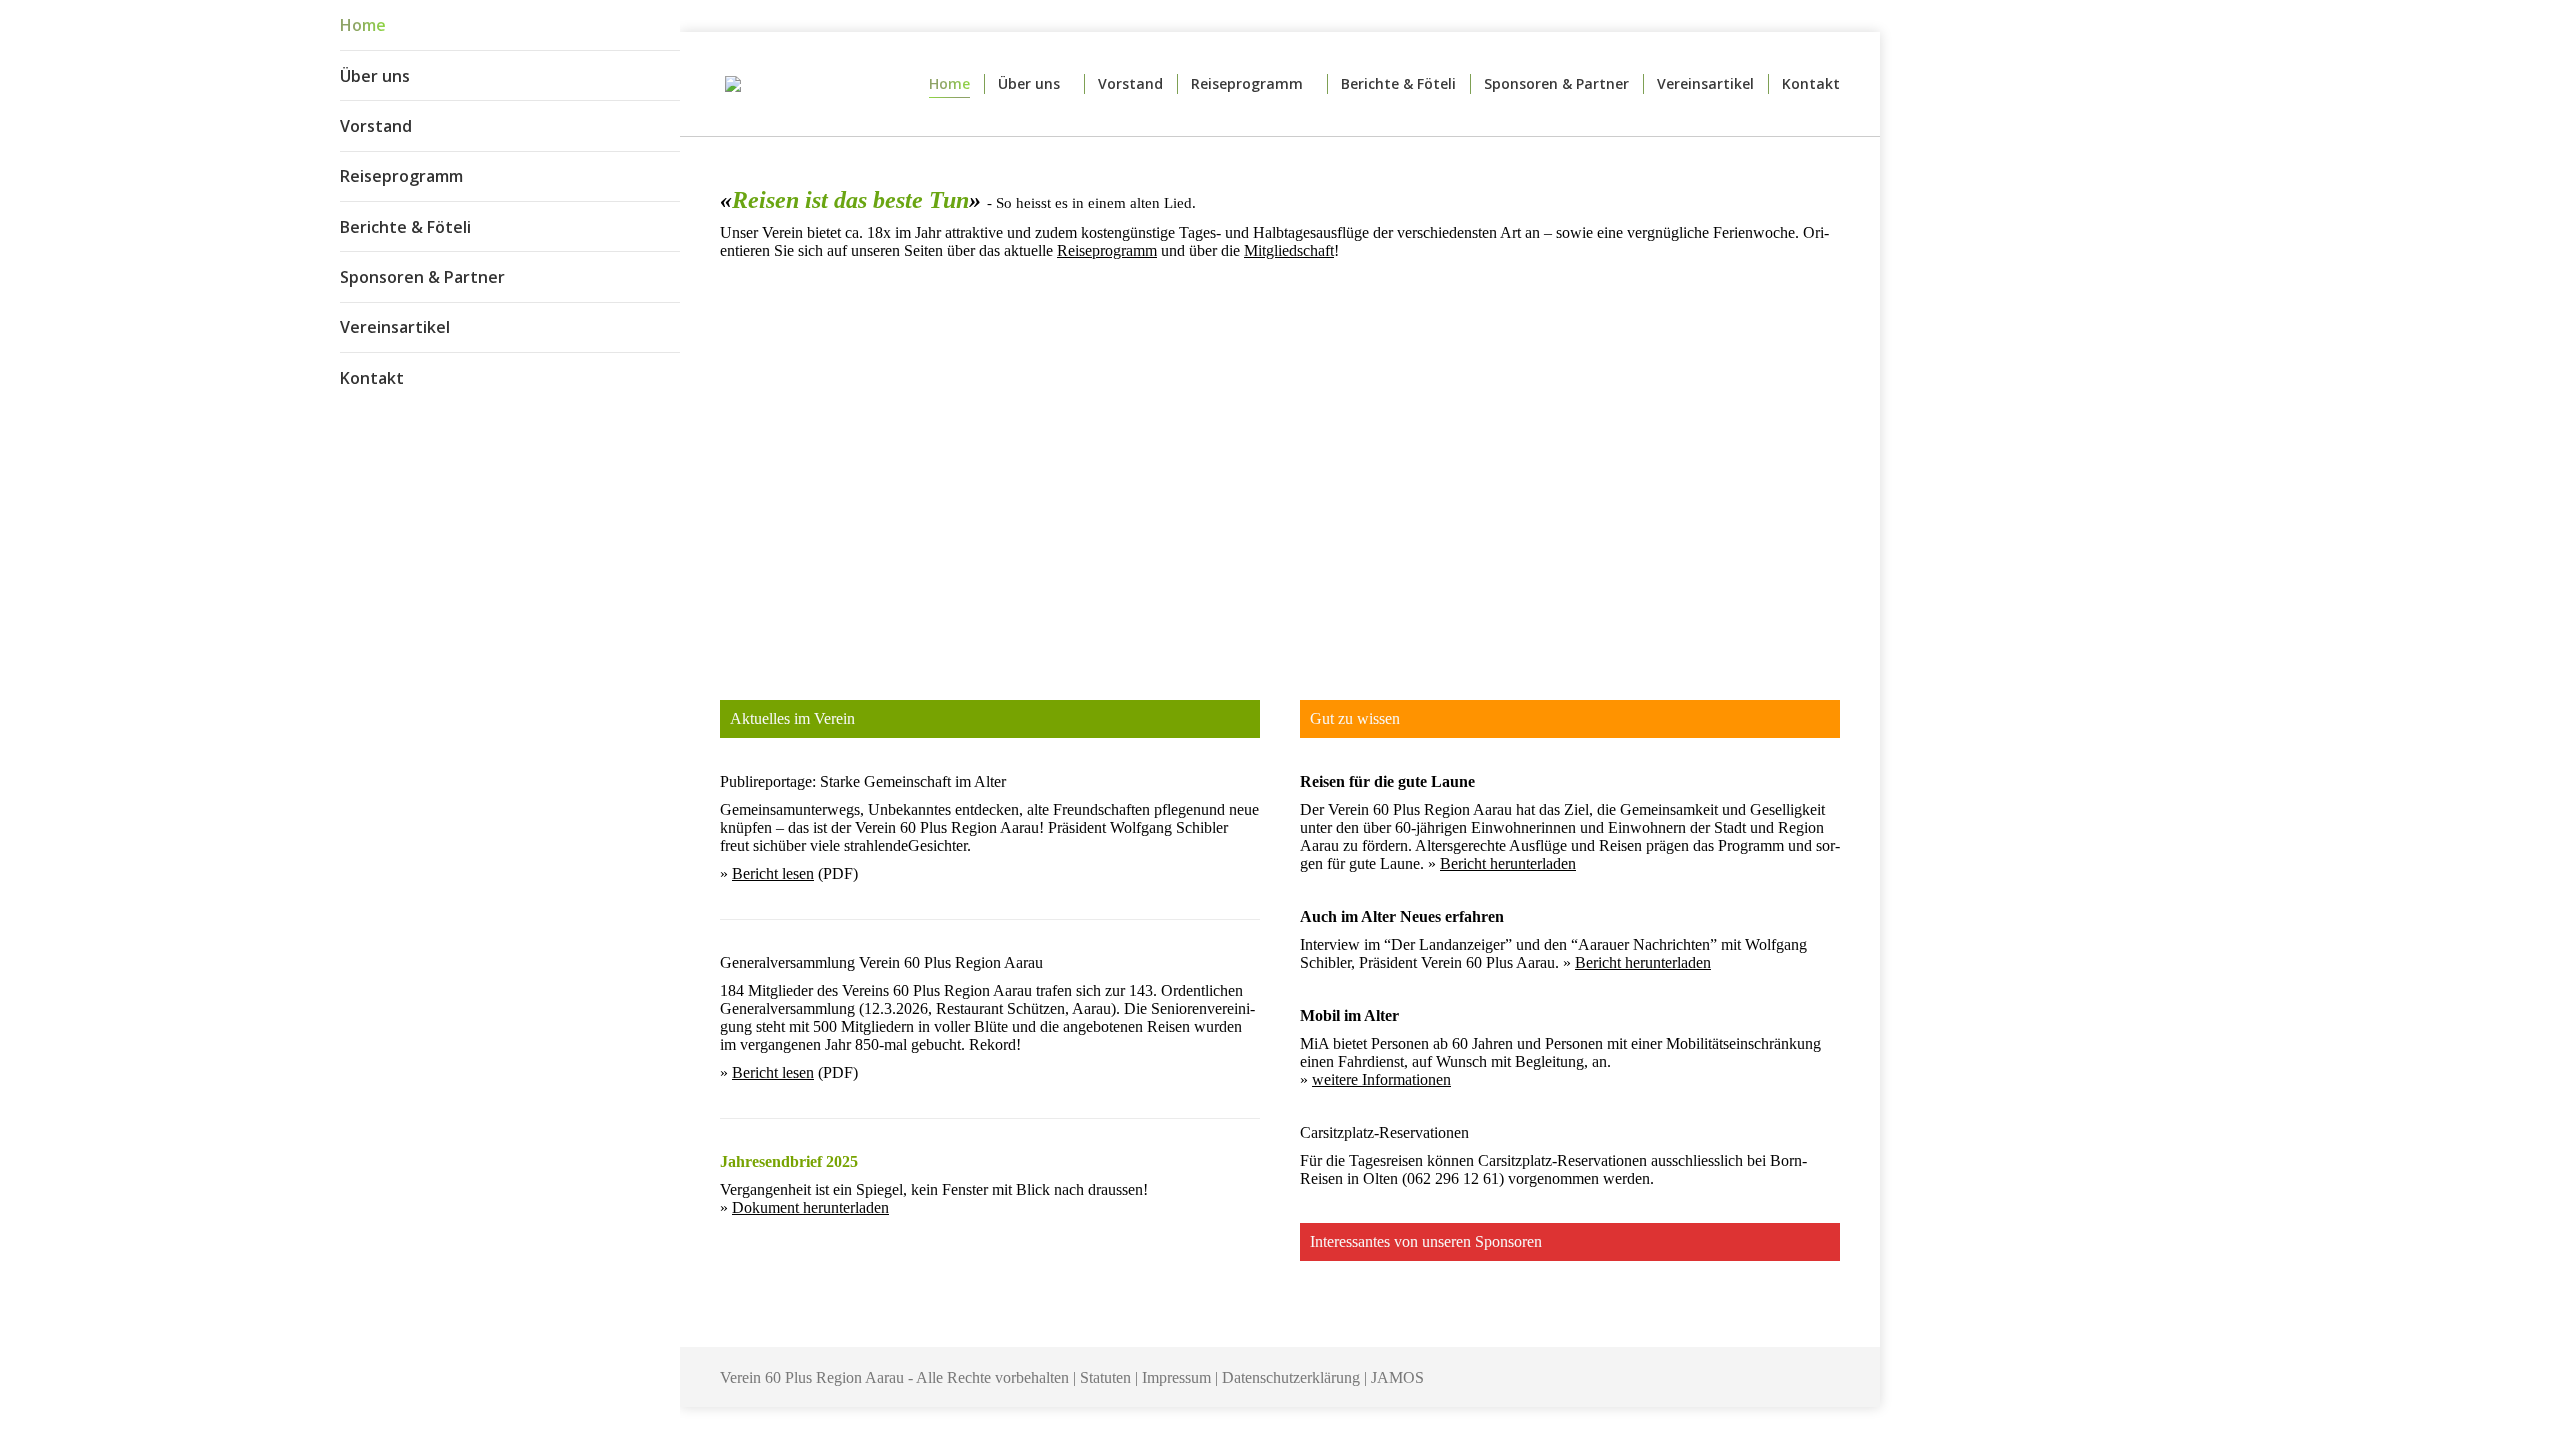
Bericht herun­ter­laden (1508, 863)
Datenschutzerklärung (1291, 1377)
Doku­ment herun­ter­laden (810, 1207)
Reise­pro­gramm (1107, 250)
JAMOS (1397, 1377)
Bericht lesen (773, 873)
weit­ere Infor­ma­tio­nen (1381, 1079)
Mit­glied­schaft (1289, 250)
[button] (665, 30)
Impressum (1176, 1377)
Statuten (1105, 1377)
